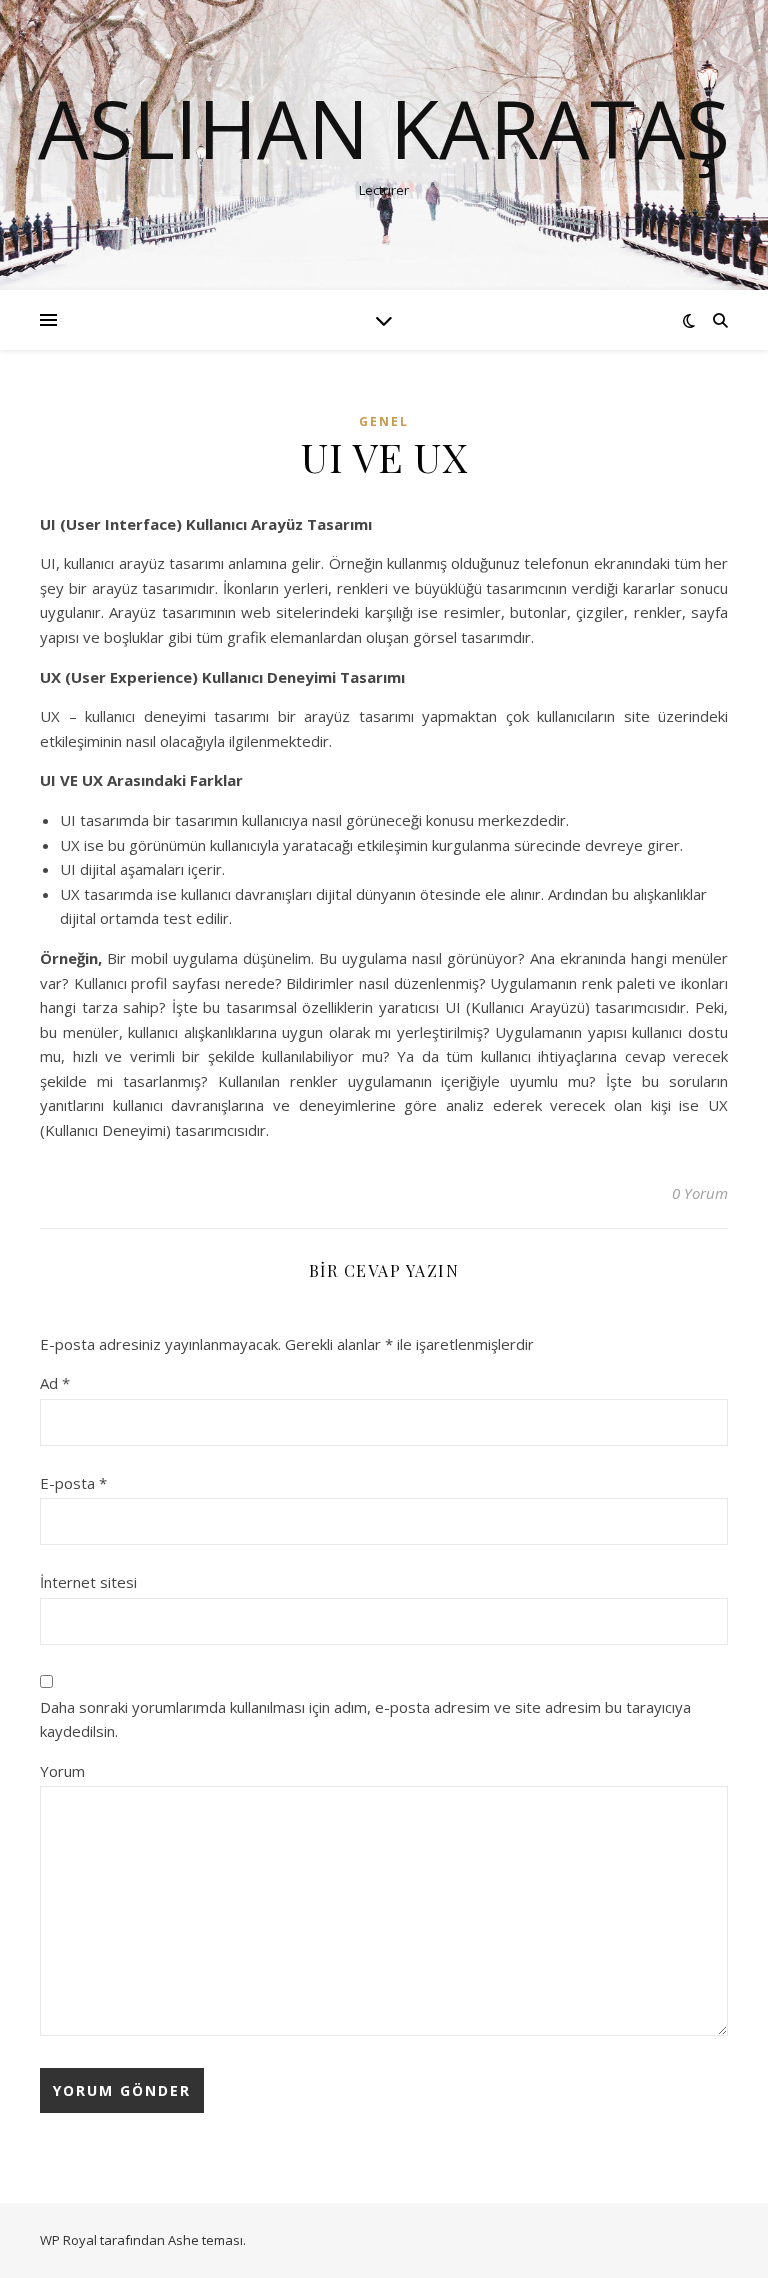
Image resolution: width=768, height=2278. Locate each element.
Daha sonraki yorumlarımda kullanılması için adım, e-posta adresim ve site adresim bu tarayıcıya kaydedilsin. (365, 1719)
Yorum (62, 1771)
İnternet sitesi (88, 1582)
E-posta (73, 1483)
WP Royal (68, 2240)
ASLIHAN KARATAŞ (384, 128)
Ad (55, 1383)
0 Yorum (700, 1193)
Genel (384, 421)
